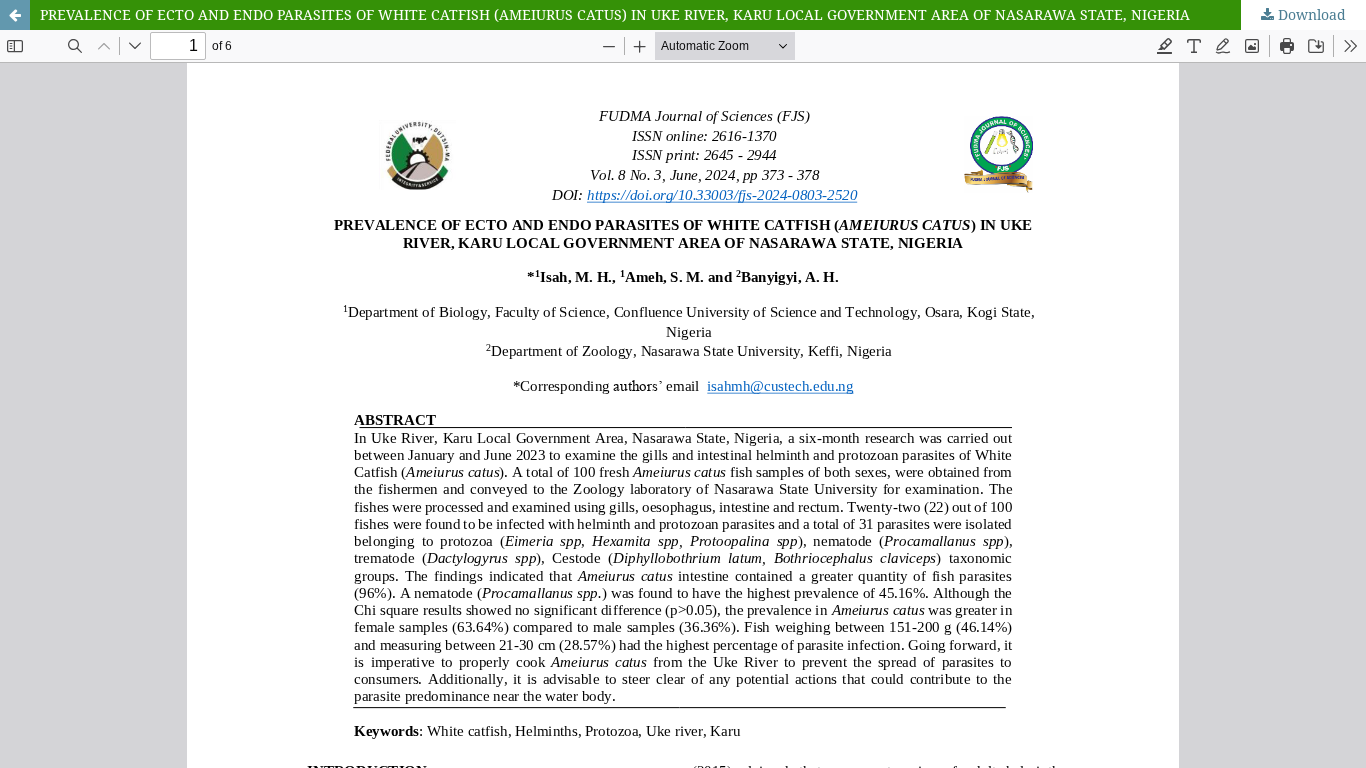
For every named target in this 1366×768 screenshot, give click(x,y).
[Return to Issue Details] (15, 15)
